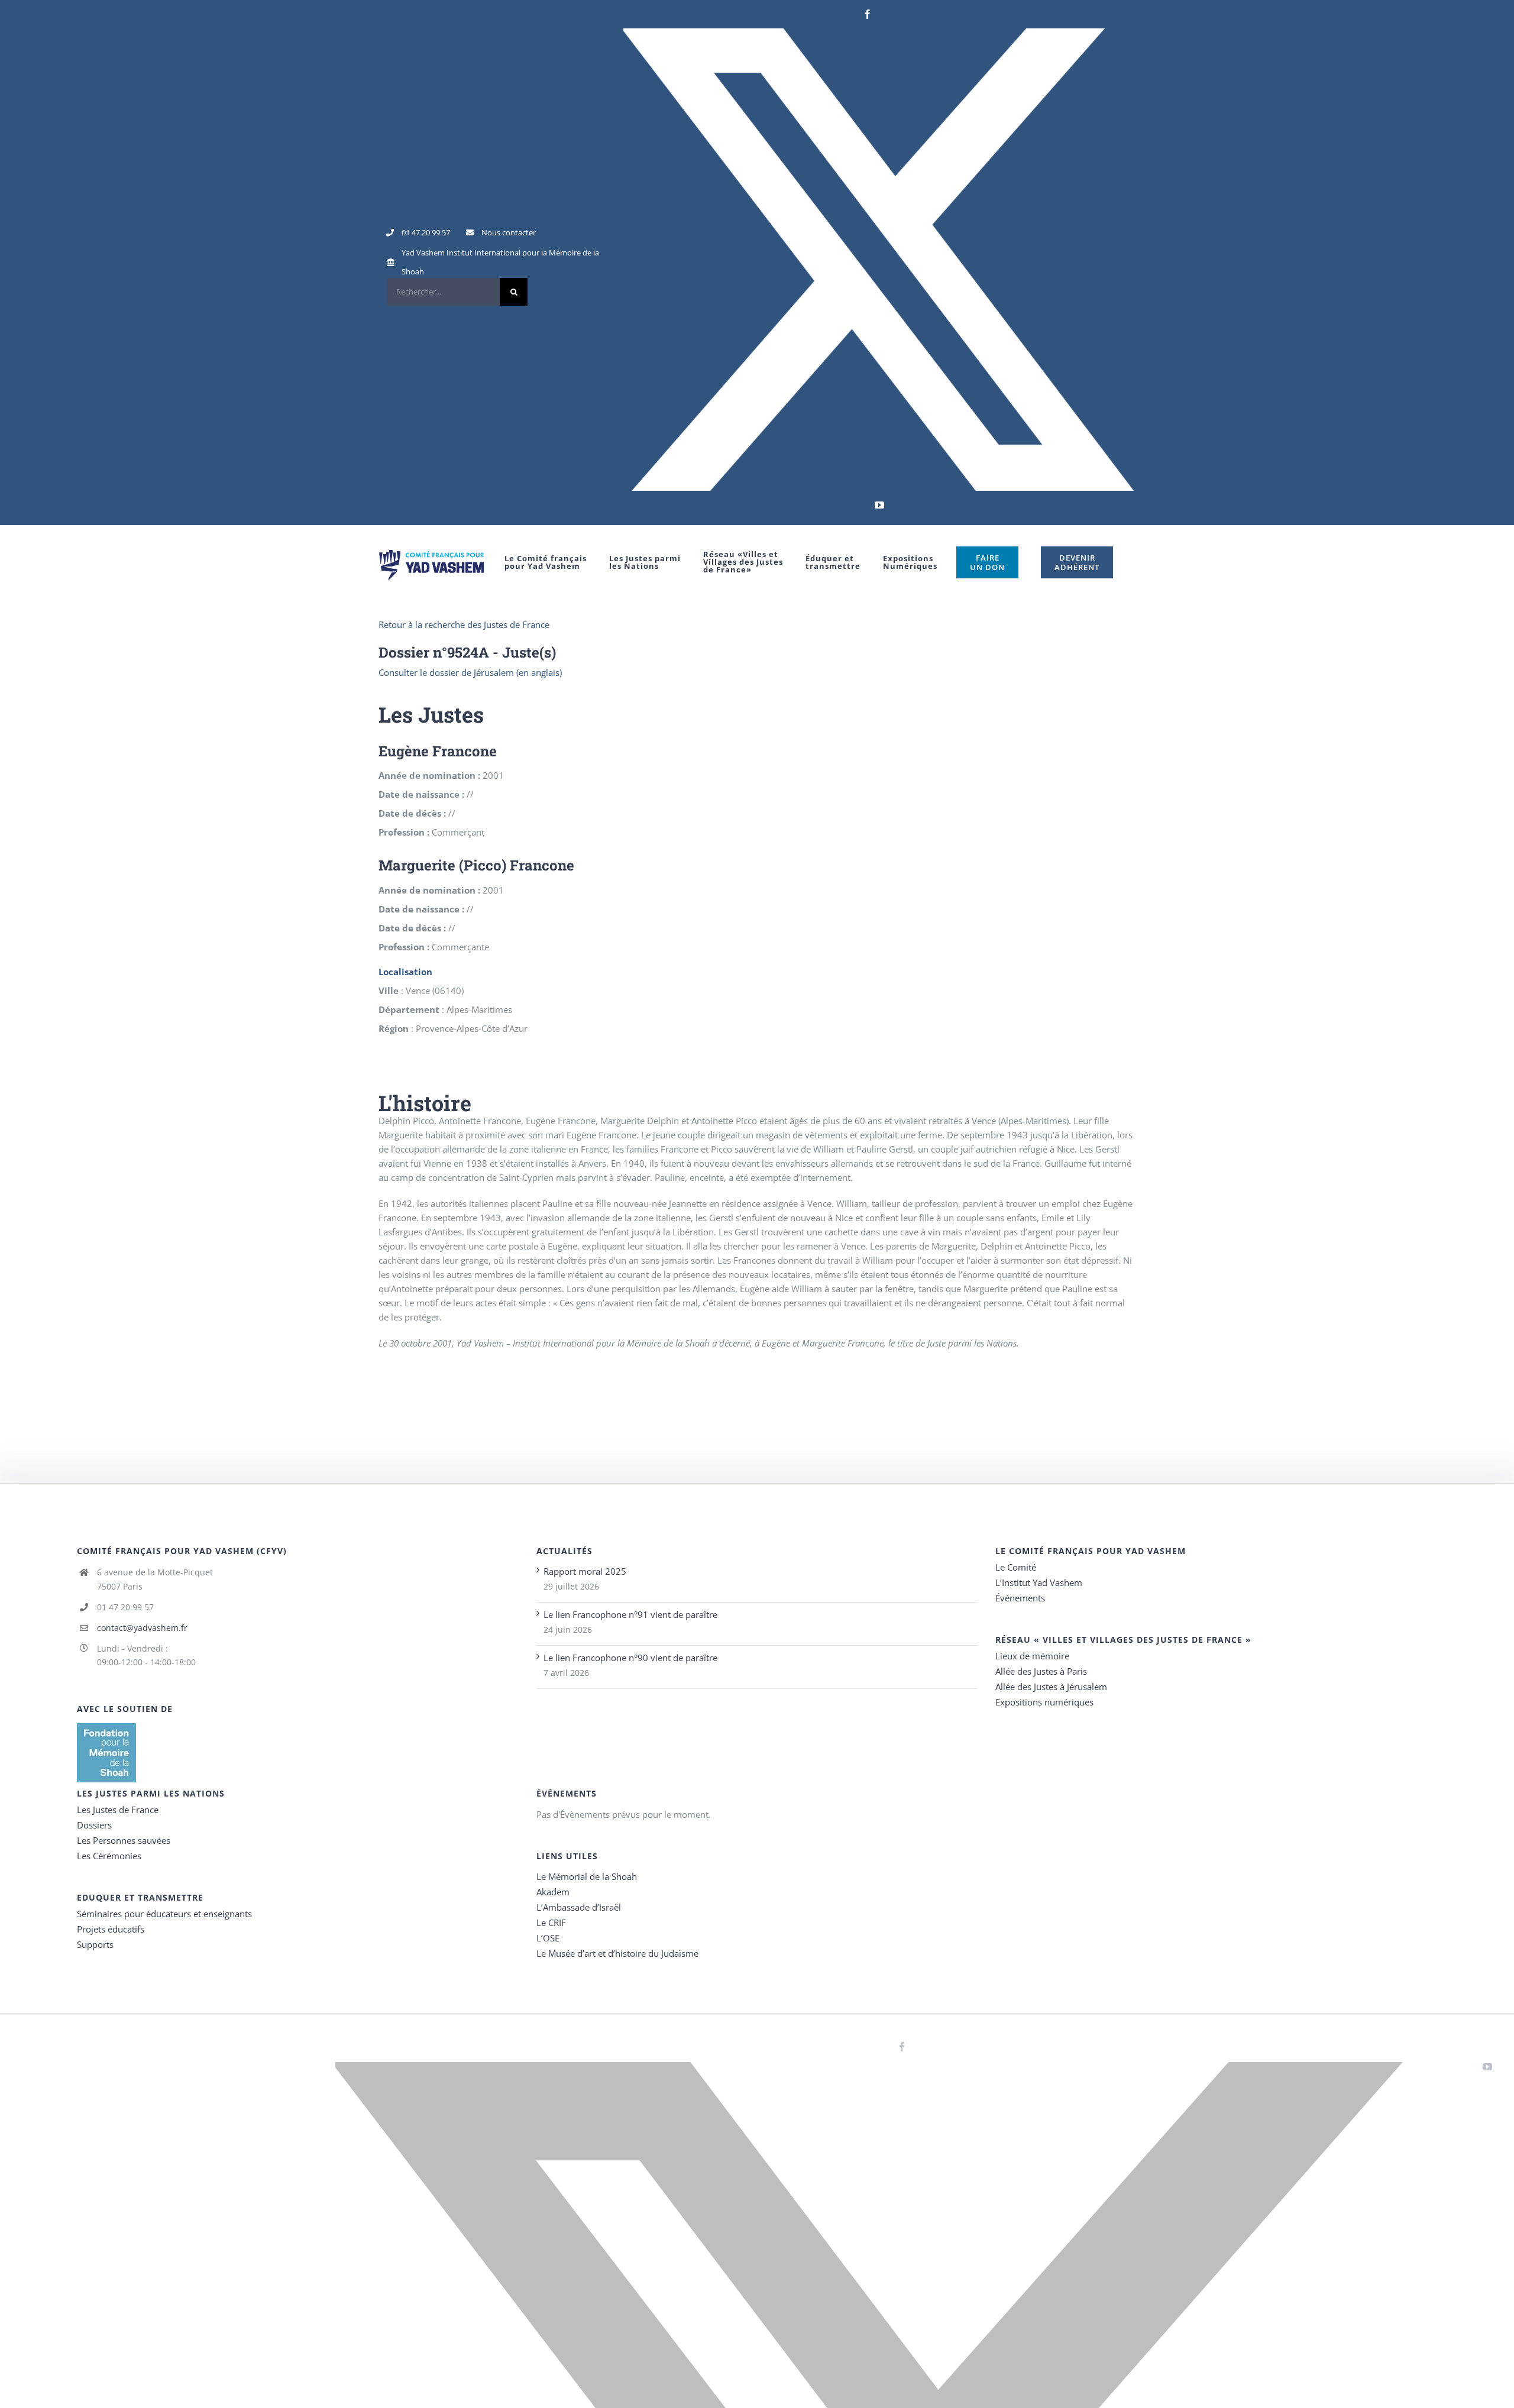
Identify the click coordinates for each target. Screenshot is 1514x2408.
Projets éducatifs (111, 1929)
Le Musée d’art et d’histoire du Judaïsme (617, 1953)
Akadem (553, 1892)
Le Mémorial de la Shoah (587, 1876)
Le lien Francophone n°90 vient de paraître (630, 1658)
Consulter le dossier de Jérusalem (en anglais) (470, 672)
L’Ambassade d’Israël (579, 1907)
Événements (1020, 1598)
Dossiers (94, 1825)
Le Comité (1016, 1567)
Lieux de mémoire (1032, 1656)
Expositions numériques (1044, 1702)
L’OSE (548, 1938)
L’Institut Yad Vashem (1039, 1582)
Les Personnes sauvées (124, 1840)
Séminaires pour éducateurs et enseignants (164, 1914)
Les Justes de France (118, 1810)
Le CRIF (551, 1922)
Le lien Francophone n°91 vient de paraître (630, 1614)
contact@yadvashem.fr (142, 1628)
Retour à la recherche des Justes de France (464, 624)
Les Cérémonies (109, 1856)
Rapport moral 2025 (585, 1571)
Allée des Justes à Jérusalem (1051, 1687)
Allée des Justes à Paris (1041, 1671)
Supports (95, 1944)
